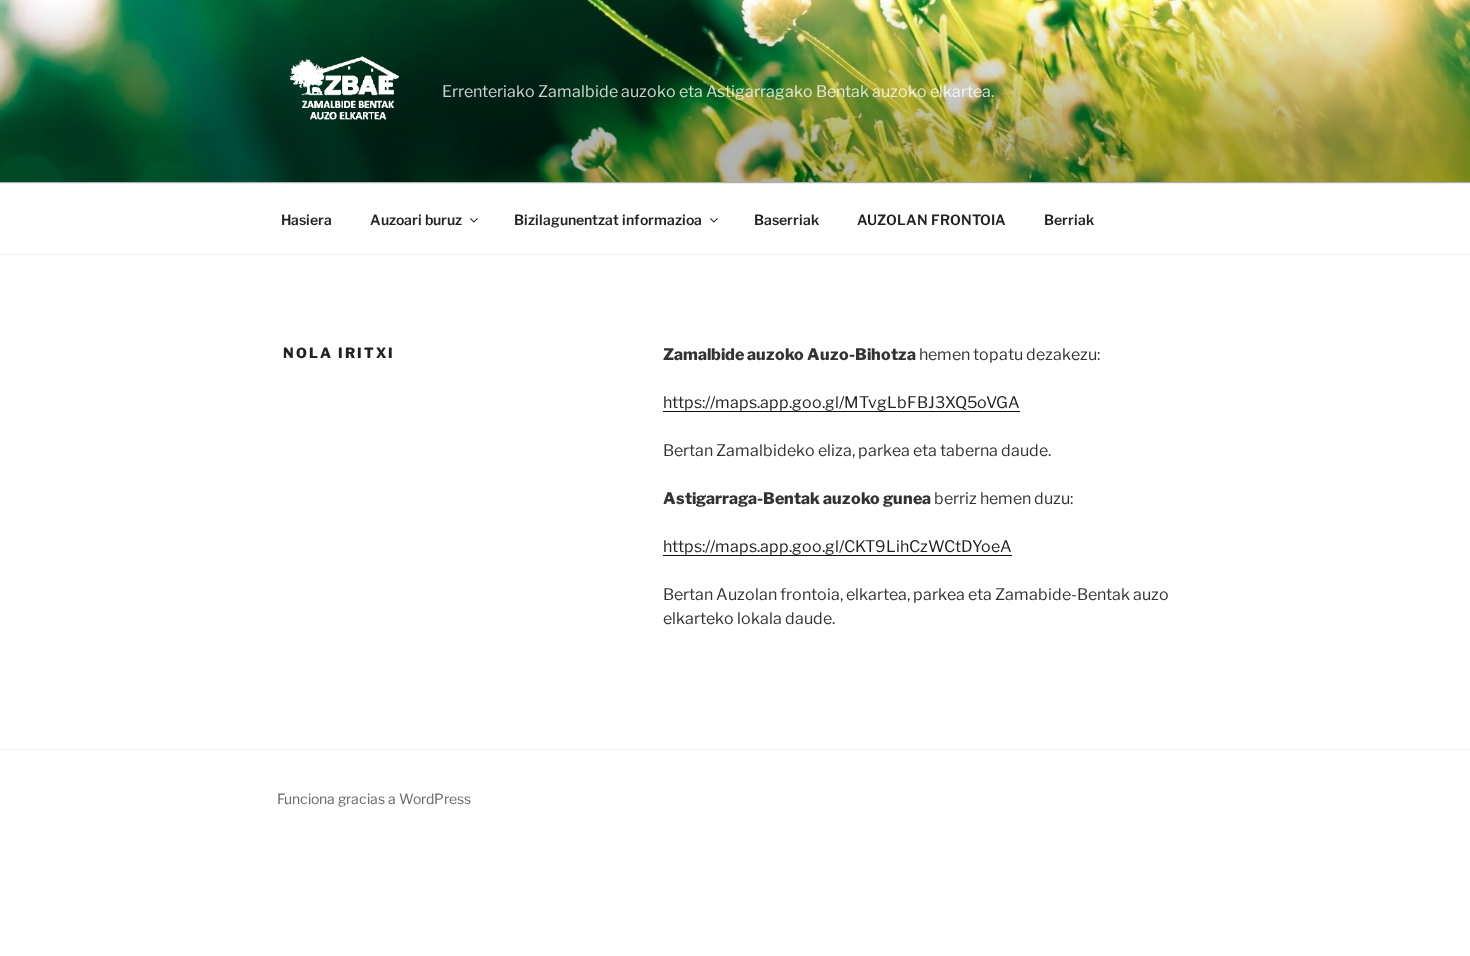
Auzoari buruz (416, 219)
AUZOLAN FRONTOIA (931, 219)
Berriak (1069, 219)
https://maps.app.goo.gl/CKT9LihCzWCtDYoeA (837, 546)
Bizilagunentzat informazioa (608, 219)
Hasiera (306, 219)
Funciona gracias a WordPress (374, 798)
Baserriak (786, 219)
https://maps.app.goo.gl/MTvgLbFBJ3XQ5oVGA (841, 402)
